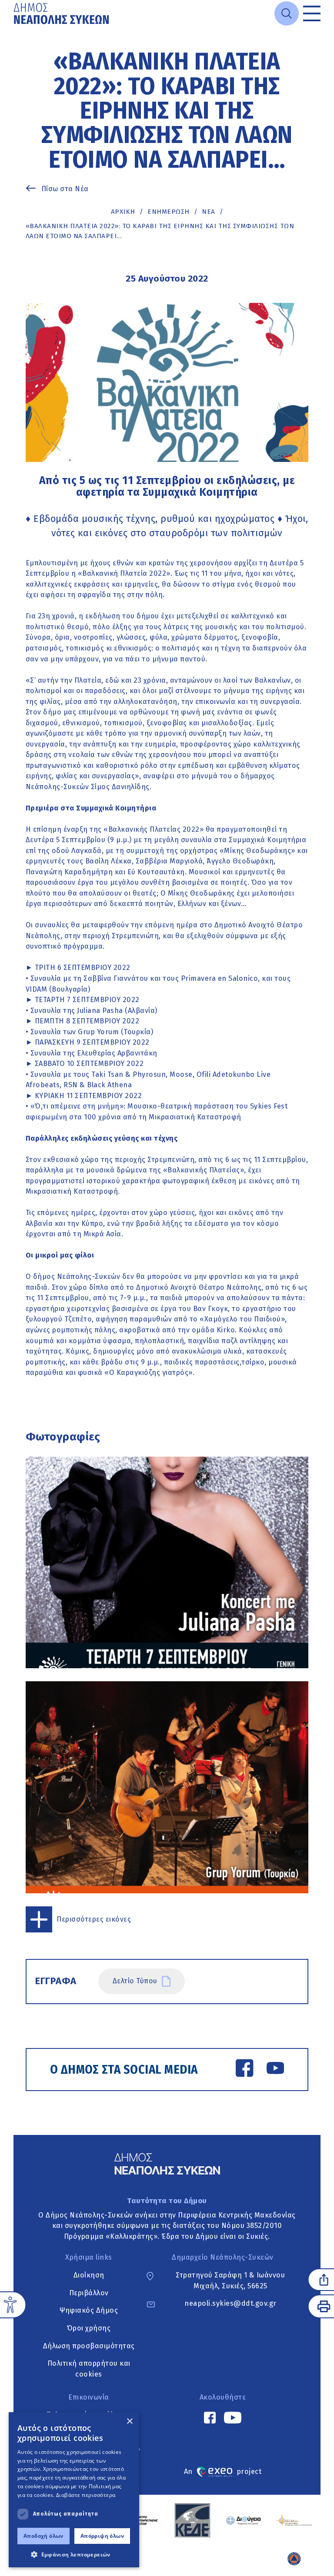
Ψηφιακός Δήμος (89, 2310)
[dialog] (74, 2490)
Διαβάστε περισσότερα (86, 2495)
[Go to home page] (62, 13)
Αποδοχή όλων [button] (43, 2536)
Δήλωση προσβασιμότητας (89, 2346)
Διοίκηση (89, 2275)
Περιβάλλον (89, 2293)
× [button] (129, 2422)
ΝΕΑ (209, 212)
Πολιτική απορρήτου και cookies (89, 2369)
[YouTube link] (275, 2070)
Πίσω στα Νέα (65, 189)
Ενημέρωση (169, 212)
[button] (74, 2554)
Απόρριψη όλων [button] (102, 2536)
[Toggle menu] (312, 13)
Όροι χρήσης (89, 2328)
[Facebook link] (244, 2070)
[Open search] (287, 13)
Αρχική (123, 212)
